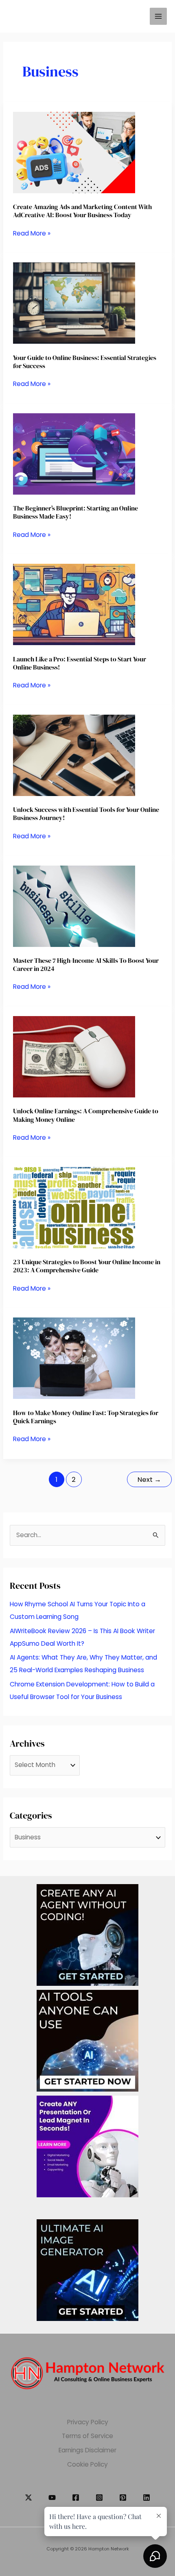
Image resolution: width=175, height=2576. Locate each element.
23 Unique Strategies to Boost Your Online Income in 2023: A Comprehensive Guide (87, 1266)
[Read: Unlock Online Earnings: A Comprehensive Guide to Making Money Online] (74, 1056)
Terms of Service (87, 2436)
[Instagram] (99, 2497)
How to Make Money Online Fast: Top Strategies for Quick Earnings (86, 1417)
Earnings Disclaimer (87, 2450)
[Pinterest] (123, 2497)
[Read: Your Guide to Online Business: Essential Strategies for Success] (74, 303)
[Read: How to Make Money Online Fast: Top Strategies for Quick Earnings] (74, 1358)
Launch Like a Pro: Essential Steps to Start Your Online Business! (80, 663)
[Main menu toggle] (158, 16)
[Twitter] (28, 2497)
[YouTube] (52, 2497)
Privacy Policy (88, 2422)
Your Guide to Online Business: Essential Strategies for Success (85, 362)
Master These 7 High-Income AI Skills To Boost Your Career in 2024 (86, 964)
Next (149, 1480)
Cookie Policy (87, 2464)
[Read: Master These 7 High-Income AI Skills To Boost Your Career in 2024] (74, 906)
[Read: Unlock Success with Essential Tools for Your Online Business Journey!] (74, 755)
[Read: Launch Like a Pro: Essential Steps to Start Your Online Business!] (74, 604)
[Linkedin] (147, 2497)
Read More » (32, 234)
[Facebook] (76, 2497)
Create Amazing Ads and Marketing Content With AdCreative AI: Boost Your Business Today (82, 211)
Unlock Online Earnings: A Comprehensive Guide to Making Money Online (86, 1115)
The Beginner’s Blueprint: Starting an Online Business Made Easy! (75, 512)
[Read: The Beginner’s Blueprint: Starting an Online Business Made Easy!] (74, 453)
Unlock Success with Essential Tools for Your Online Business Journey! (86, 814)
